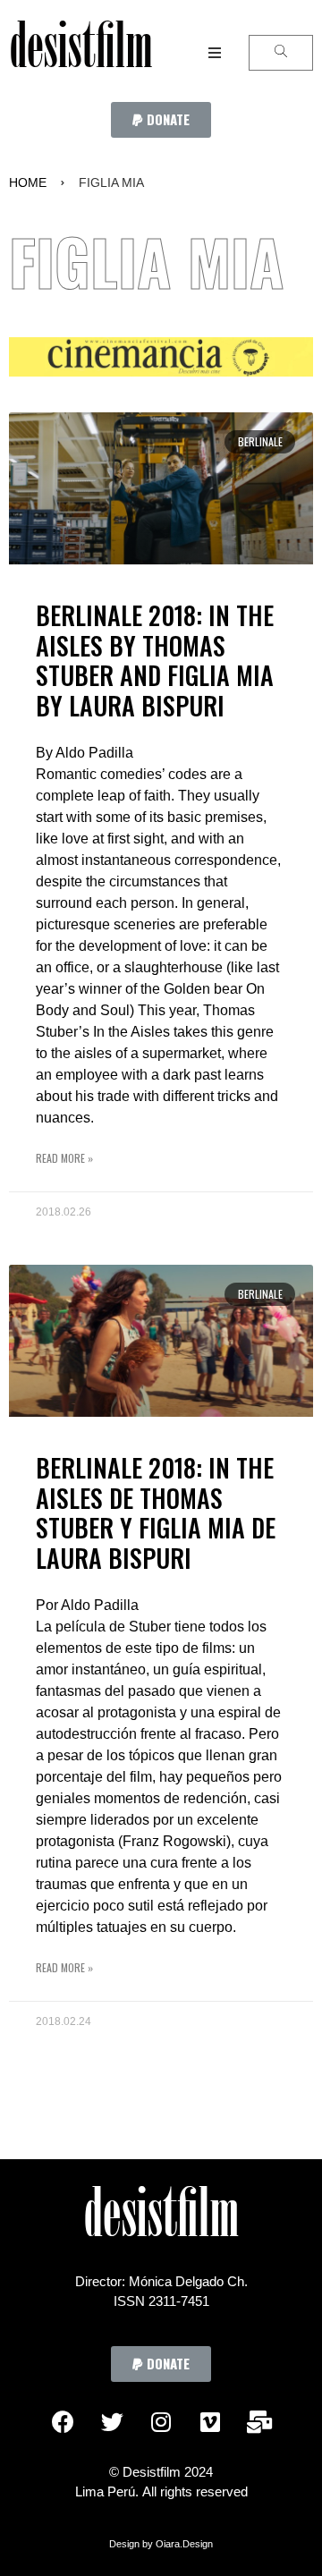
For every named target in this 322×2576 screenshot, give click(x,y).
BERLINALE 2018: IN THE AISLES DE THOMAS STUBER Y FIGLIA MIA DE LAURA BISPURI (156, 1513)
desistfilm (80, 53)
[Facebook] (63, 2422)
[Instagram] (161, 2422)
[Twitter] (112, 2422)
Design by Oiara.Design (161, 2544)
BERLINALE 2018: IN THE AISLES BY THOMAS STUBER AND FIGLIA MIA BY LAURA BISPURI (155, 660)
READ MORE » (64, 1158)
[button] (161, 120)
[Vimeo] (210, 2422)
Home (28, 182)
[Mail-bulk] (259, 2422)
